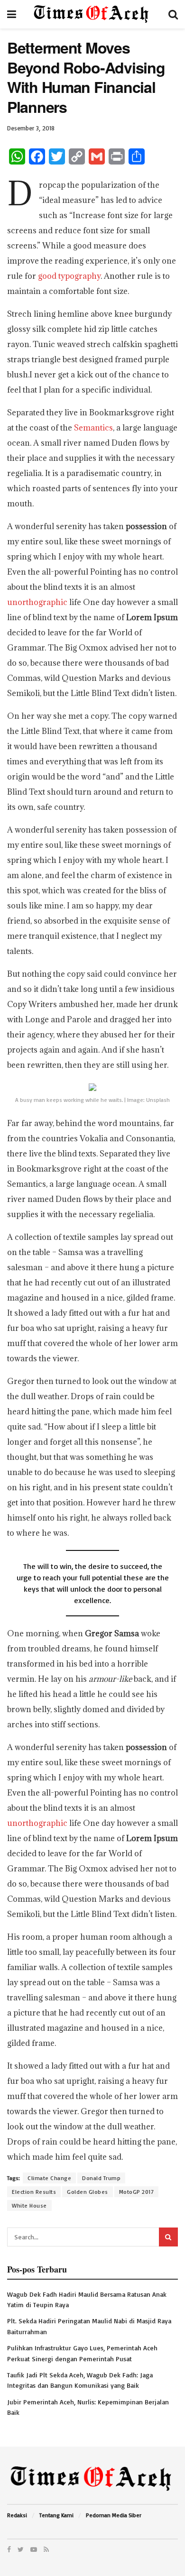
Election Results (34, 2192)
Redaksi (17, 2515)
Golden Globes (88, 2192)
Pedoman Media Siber (114, 2515)
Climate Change (49, 2178)
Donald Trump (101, 2178)
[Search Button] (168, 2237)
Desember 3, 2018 (31, 128)
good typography (69, 276)
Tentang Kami (56, 2515)
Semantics (93, 428)
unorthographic (37, 602)
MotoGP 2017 (137, 2192)
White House (29, 2205)
